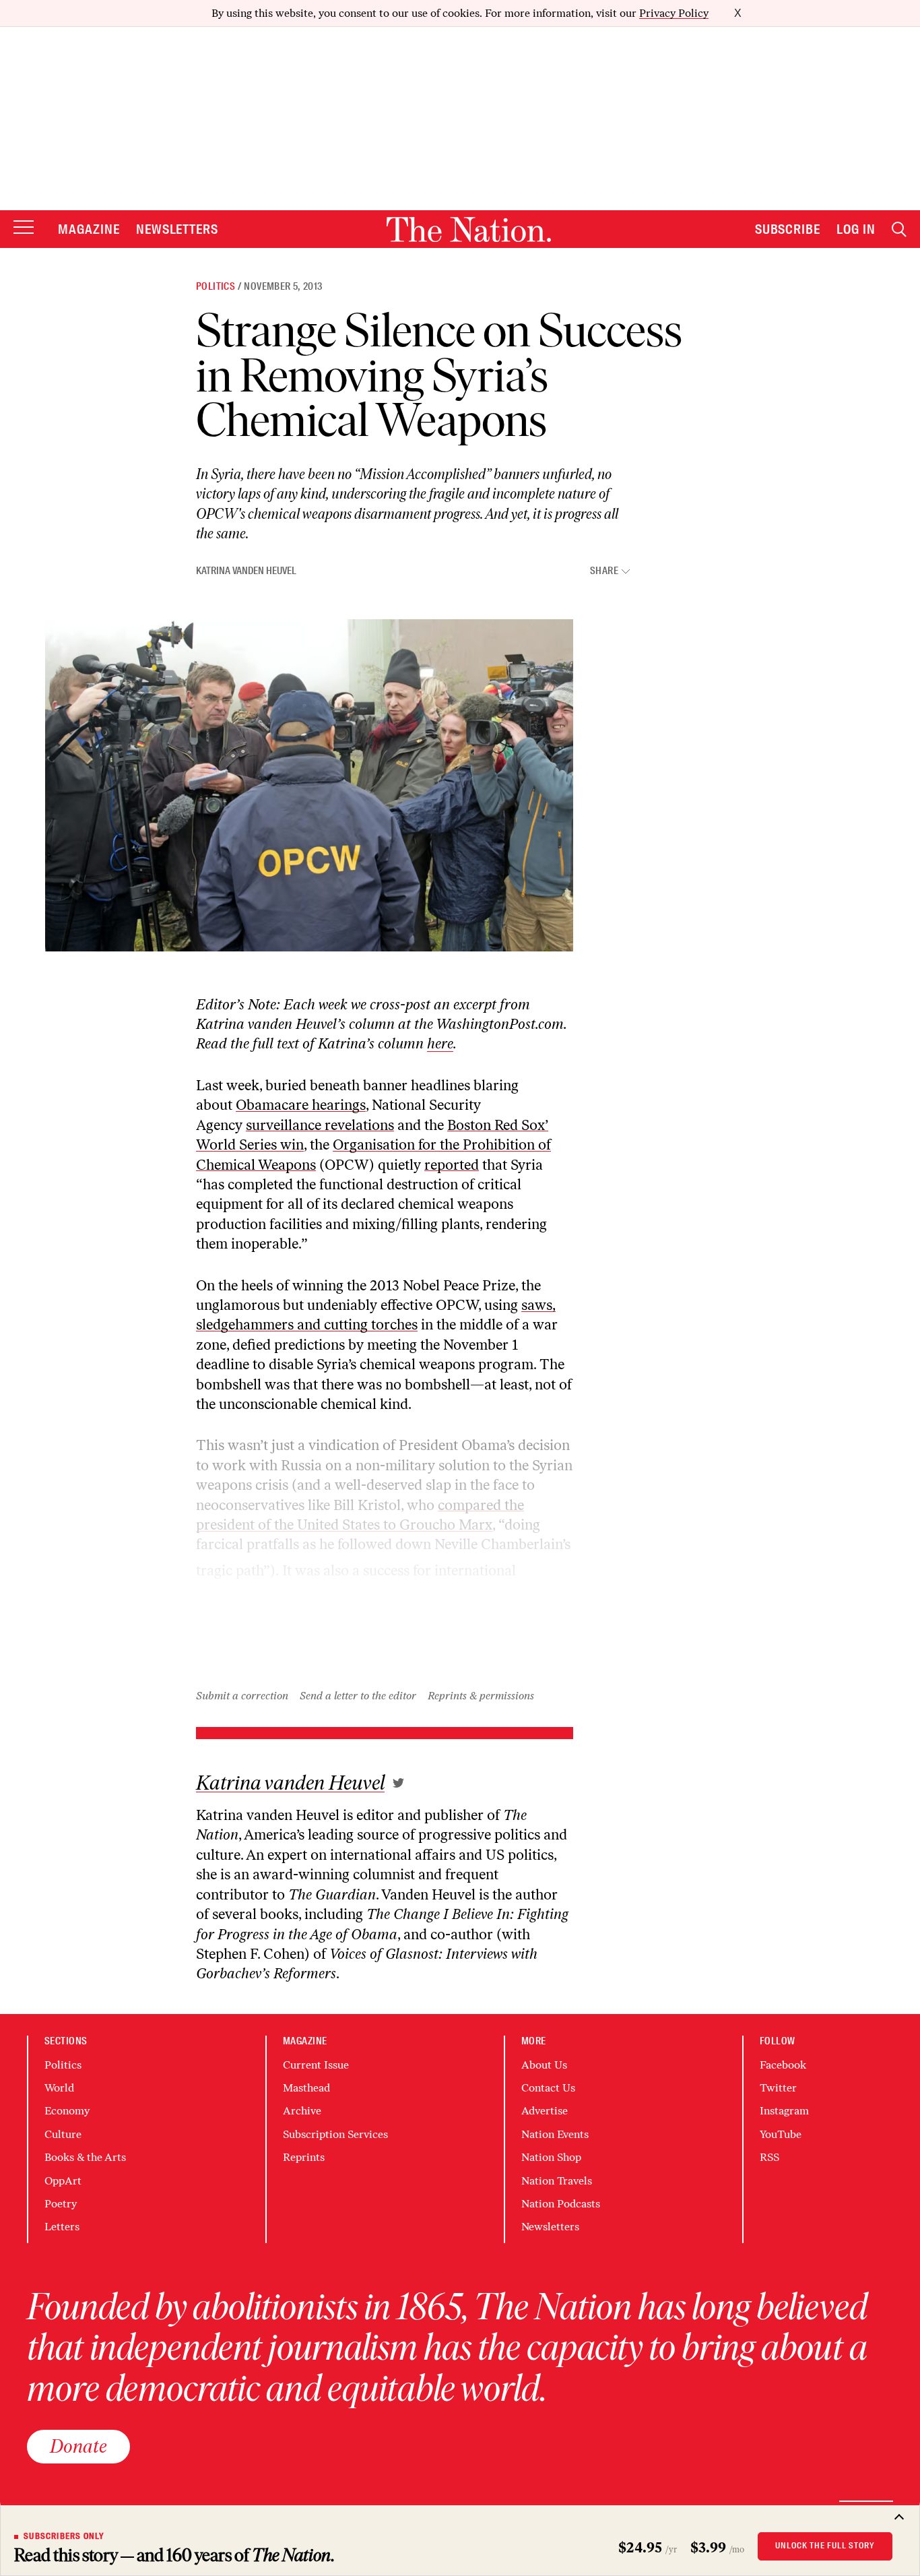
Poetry (61, 2204)
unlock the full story (825, 2546)
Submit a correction (242, 1696)
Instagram (784, 2111)
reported (452, 1165)
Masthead (306, 2088)
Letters (62, 2227)
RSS (769, 2157)
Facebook (783, 2065)
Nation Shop (551, 2157)
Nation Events (555, 2134)
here (440, 1043)
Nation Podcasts (561, 2204)
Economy (67, 2111)
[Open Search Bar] (899, 229)
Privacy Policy (674, 13)
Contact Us (548, 2088)
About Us (544, 2065)
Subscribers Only (64, 2536)
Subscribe (788, 229)
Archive (302, 2111)
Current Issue (316, 2065)
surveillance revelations (320, 1125)
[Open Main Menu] (24, 228)
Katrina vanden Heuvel (246, 571)
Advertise (545, 2111)
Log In (856, 229)
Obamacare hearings (301, 1105)
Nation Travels (557, 2181)
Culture (63, 2134)
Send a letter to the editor (358, 1696)
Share (604, 571)
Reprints (304, 2157)
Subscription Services (335, 2134)
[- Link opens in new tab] (398, 1783)
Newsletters (177, 229)
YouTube (781, 2134)
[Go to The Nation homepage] (469, 229)
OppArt (63, 2181)
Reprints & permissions (481, 1696)
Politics (216, 286)
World (59, 2088)
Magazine (89, 229)
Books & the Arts (85, 2157)
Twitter (778, 2088)
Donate (78, 2446)
